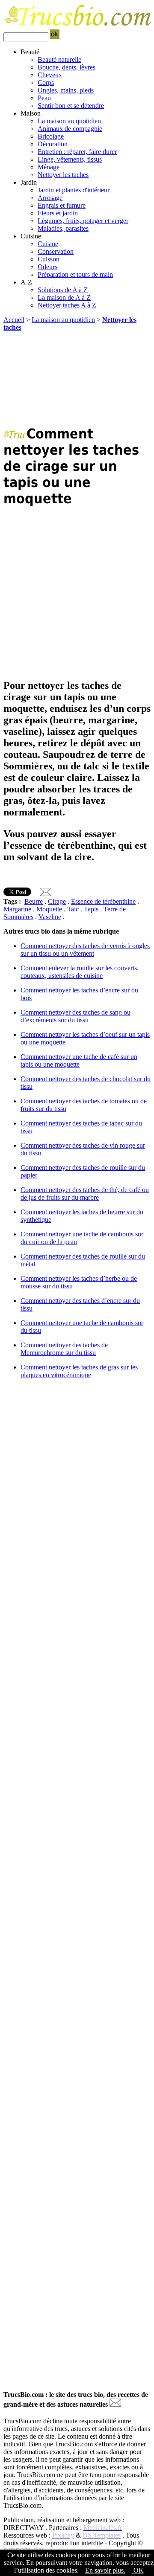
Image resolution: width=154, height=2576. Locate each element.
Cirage (57, 901)
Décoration (53, 144)
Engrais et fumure (62, 205)
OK (138, 2570)
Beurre (34, 901)
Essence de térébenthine (103, 901)
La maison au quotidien (69, 121)
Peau (44, 98)
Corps (46, 83)
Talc (73, 909)
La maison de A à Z (64, 297)
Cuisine (48, 244)
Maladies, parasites (63, 228)
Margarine (17, 909)
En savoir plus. (105, 2570)
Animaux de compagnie (70, 129)
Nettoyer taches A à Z (67, 305)
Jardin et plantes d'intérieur (74, 190)
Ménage (49, 167)
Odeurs (47, 267)
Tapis (91, 909)
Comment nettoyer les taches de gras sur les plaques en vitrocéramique (79, 1371)
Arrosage (50, 198)
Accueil (14, 320)
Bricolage (51, 136)
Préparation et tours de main (75, 274)
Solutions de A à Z (63, 290)
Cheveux (50, 75)
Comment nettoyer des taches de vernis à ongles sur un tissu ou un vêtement (85, 950)
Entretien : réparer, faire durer (77, 152)
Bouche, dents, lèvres (67, 67)
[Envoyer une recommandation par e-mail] (115, 2404)
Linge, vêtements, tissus (70, 159)
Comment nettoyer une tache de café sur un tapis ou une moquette (79, 1060)
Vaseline (50, 917)
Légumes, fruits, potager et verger (83, 221)
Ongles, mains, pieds (66, 90)
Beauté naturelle (59, 59)
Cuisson (49, 259)
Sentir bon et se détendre (71, 106)
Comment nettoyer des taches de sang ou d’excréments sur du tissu (76, 1016)
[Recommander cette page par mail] (46, 894)
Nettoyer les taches (63, 175)
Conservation (56, 251)
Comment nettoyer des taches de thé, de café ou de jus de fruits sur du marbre (85, 1194)
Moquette (49, 909)
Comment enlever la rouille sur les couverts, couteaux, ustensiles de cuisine (80, 972)
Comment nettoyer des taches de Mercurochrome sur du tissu (64, 1349)
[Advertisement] (77, 381)
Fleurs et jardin (58, 213)
